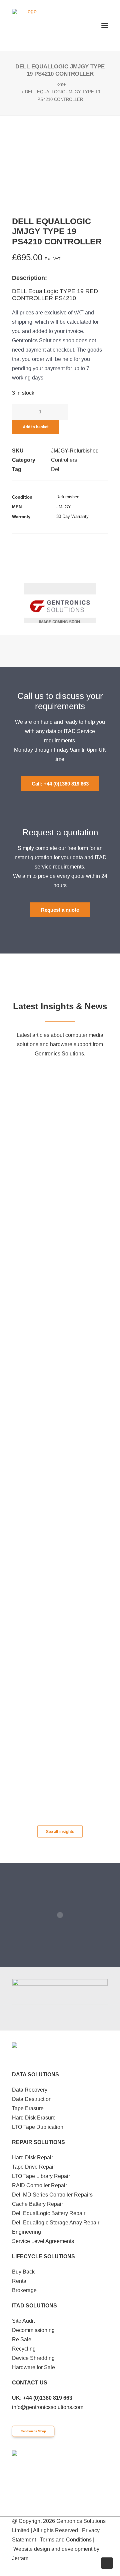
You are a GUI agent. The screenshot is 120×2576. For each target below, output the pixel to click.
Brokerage (24, 2290)
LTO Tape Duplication (38, 2127)
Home (60, 84)
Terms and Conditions (66, 2540)
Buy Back (23, 2272)
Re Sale (22, 2339)
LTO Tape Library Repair (41, 2176)
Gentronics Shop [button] (33, 2431)
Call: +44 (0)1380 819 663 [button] (60, 784)
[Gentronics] (29, 26)
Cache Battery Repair (37, 2204)
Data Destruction (32, 2099)
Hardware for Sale (33, 2367)
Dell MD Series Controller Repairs (52, 2195)
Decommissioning (33, 2330)
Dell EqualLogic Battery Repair (49, 2213)
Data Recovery (30, 2090)
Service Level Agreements (43, 2241)
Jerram (20, 2558)
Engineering (26, 2232)
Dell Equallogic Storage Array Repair (56, 2223)
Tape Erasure (28, 2108)
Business (84, 1074)
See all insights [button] (60, 1832)
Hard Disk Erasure (34, 2118)
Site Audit (23, 2321)
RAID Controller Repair (39, 2185)
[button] (105, 26)
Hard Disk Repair (32, 2158)
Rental (20, 2281)
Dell (56, 469)
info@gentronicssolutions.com (48, 2407)
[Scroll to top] (107, 2563)
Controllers (64, 460)
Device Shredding (33, 2358)
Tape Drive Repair (33, 2167)
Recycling (24, 2349)
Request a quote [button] (60, 910)
